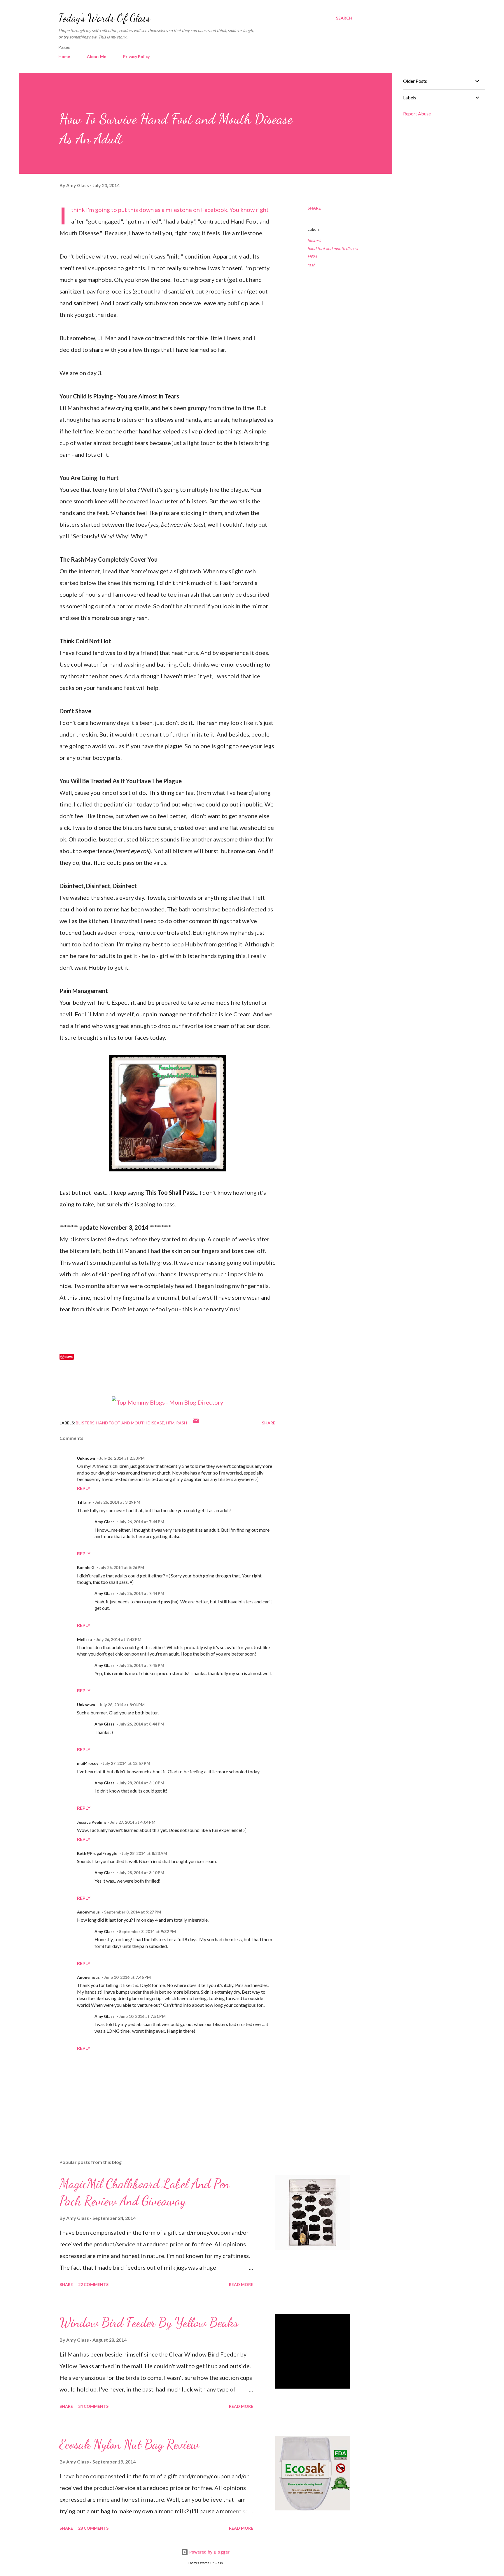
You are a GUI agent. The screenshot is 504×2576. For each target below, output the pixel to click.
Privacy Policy (136, 56)
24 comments (93, 2406)
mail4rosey (88, 1763)
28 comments (93, 2528)
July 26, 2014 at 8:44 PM (142, 1724)
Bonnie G (86, 1567)
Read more (241, 2284)
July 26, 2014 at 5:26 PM (121, 1567)
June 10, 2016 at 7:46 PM (127, 1977)
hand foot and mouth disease (333, 248)
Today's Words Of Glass (104, 18)
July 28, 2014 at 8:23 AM (144, 1853)
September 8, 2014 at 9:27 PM (133, 1912)
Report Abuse (417, 114)
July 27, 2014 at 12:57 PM (126, 1763)
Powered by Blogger (209, 2552)
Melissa (84, 1639)
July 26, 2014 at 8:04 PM (122, 1705)
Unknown (86, 1458)
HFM (312, 257)
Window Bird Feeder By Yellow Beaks (149, 2322)
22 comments (93, 2284)
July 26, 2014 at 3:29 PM (118, 1502)
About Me (97, 56)
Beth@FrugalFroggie (97, 1853)
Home (64, 56)
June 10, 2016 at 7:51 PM (142, 2016)
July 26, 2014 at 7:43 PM (119, 1639)
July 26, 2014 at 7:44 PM (142, 1522)
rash (311, 265)
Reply (84, 1488)
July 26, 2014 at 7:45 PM (142, 1665)
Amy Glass (105, 1522)
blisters (314, 240)
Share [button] (314, 208)
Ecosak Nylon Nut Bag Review (129, 2444)
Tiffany (84, 1502)
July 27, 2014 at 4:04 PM (133, 1822)
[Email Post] (196, 1423)
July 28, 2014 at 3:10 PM (142, 1783)
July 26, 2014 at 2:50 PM (122, 1458)
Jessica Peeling (91, 1822)
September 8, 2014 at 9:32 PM (147, 1931)
